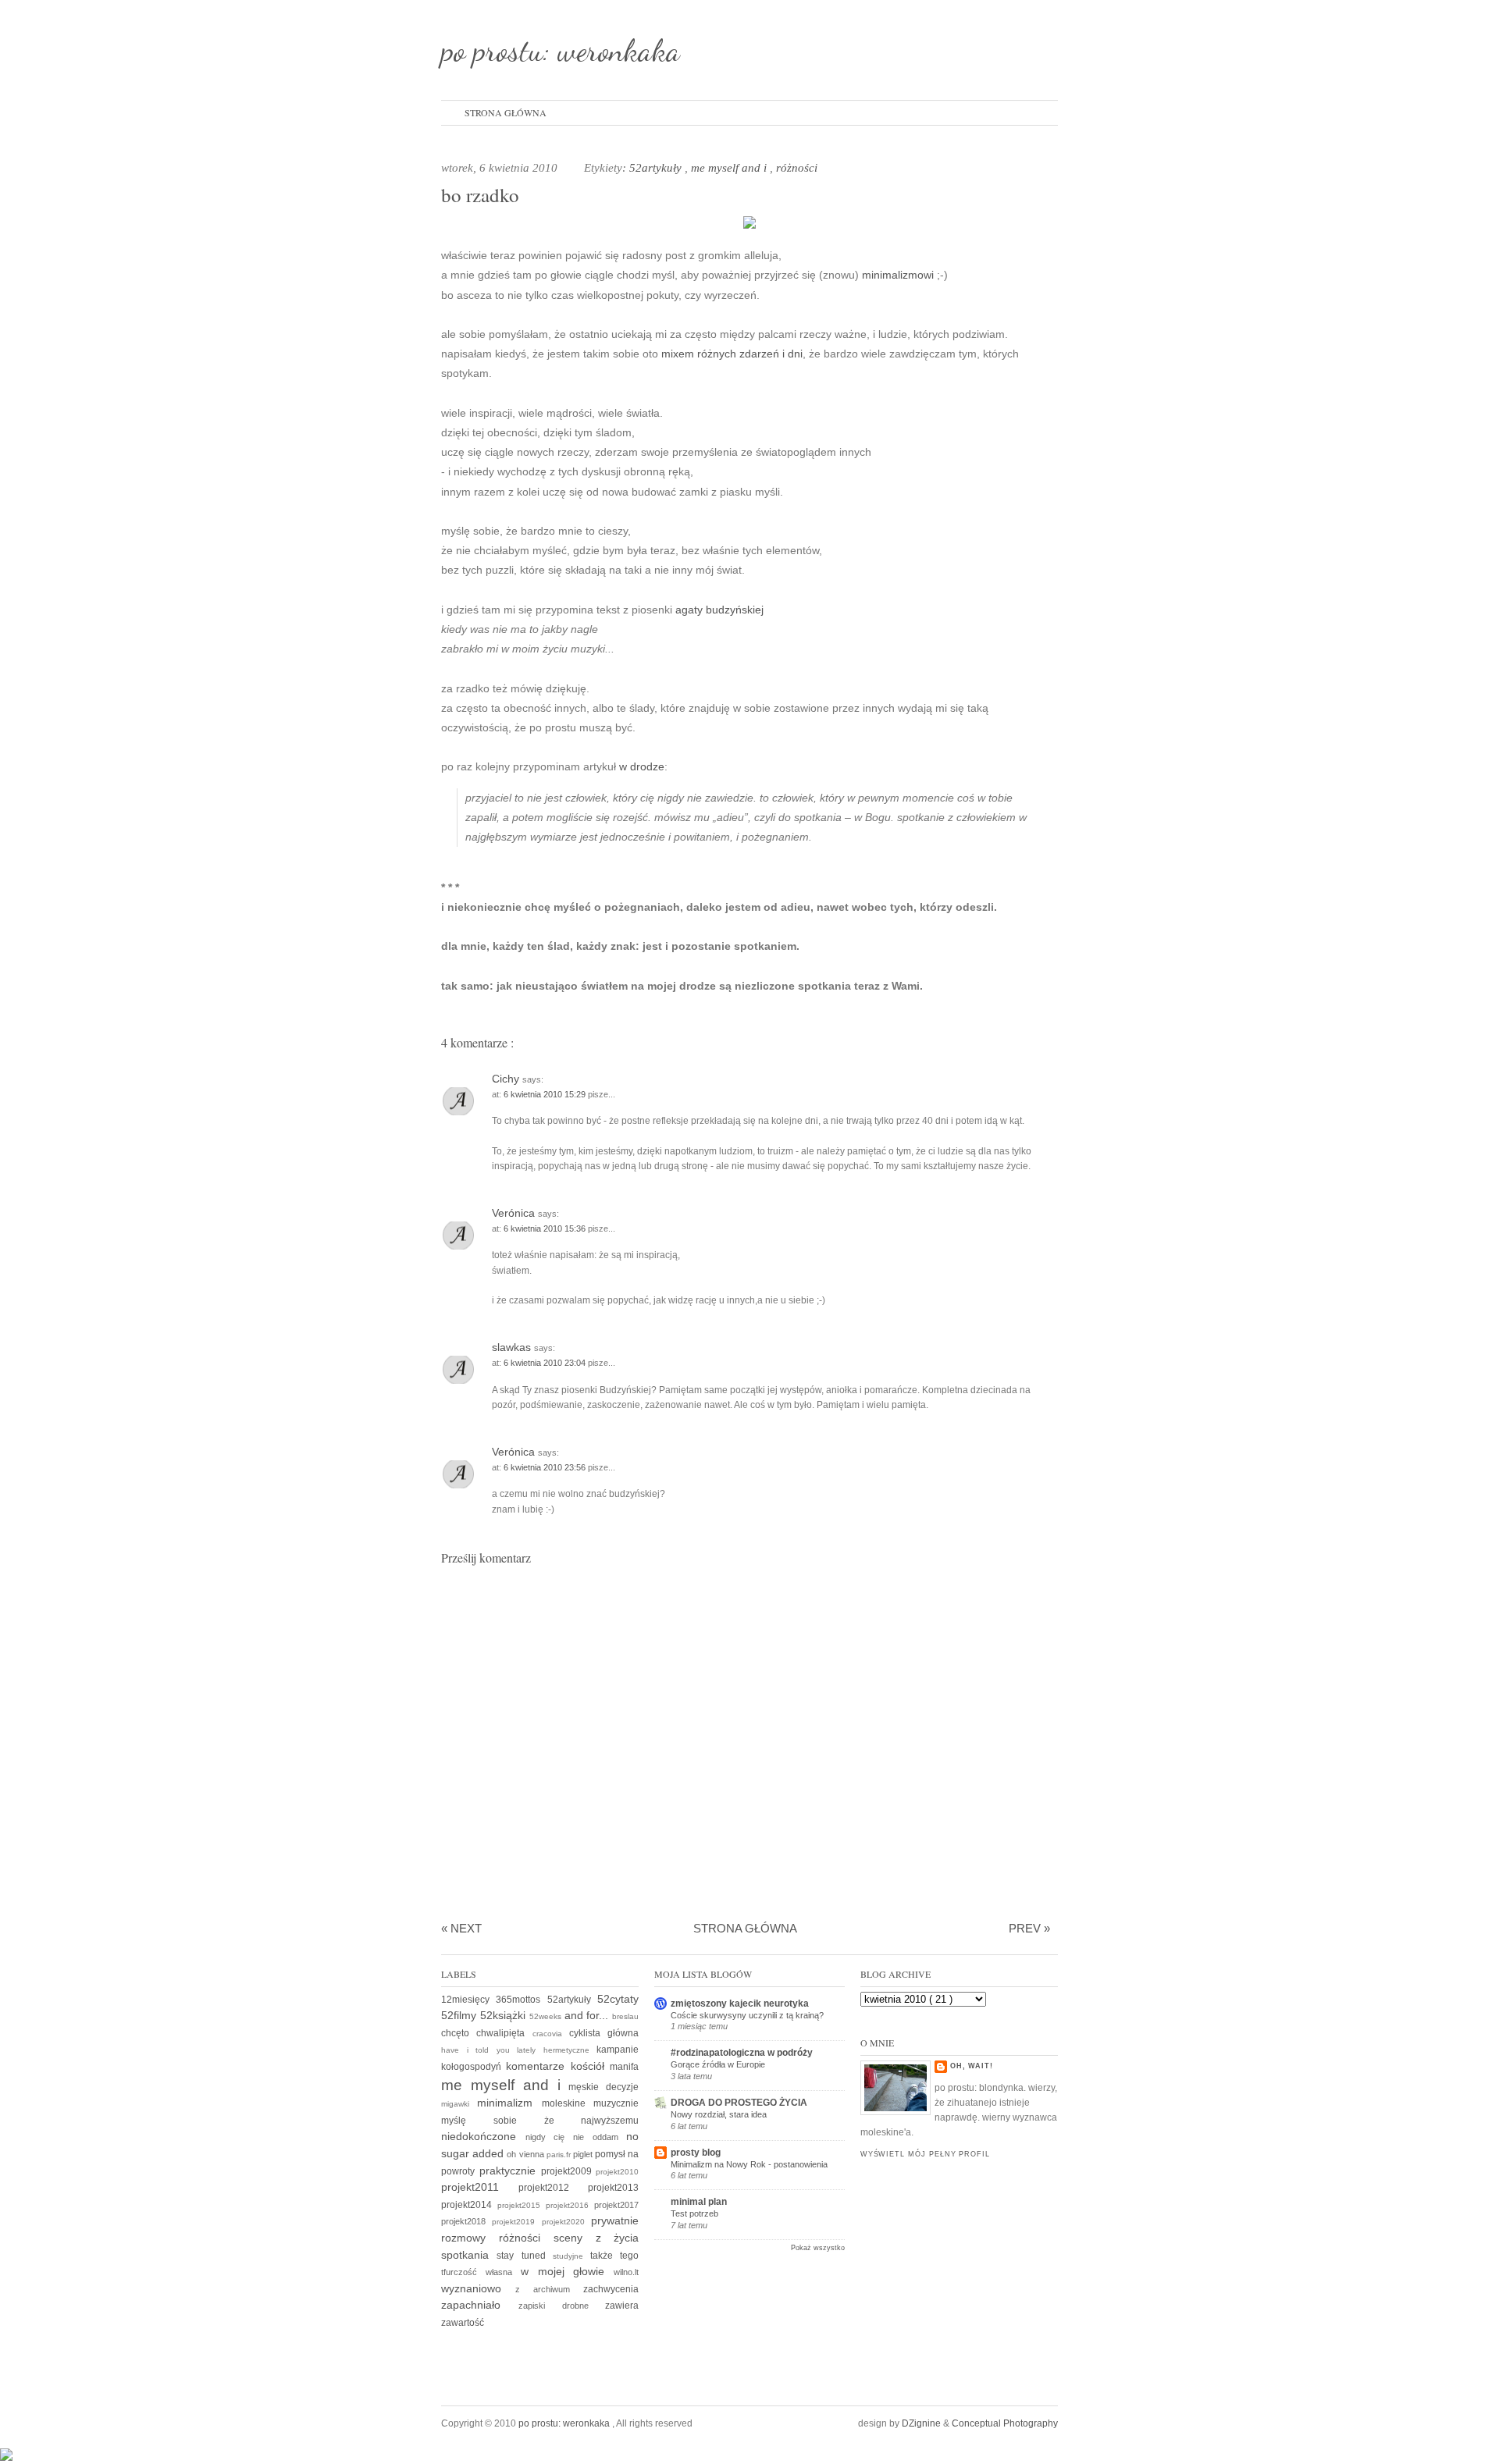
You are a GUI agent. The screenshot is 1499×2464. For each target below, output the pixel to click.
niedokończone (483, 2136)
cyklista (588, 2033)
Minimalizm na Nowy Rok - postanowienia (749, 2164)
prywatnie (615, 2220)
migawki (459, 2104)
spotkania (469, 2255)
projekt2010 (617, 2172)
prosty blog (696, 2153)
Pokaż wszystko (818, 2248)
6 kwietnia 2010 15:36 (546, 1228)
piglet (584, 2154)
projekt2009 (569, 2171)
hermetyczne (570, 2050)
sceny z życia (596, 2238)
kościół (590, 2066)
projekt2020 (566, 2222)
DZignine (922, 2423)
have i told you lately (492, 2050)
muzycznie (616, 2103)
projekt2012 (553, 2188)
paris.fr (560, 2155)
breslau (625, 2016)
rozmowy (470, 2238)
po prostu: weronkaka (561, 50)
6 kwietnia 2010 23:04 (546, 1363)
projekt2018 (466, 2221)
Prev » (1029, 1928)
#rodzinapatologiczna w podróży (742, 2053)
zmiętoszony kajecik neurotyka (740, 2004)
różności (797, 168)
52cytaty (618, 1999)
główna (623, 2033)
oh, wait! (972, 2066)
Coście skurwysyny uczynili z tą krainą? (747, 2015)
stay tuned (525, 2256)
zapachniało (480, 2305)
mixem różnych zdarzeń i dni (732, 354)
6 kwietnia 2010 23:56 (546, 1467)
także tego (614, 2256)
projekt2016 (570, 2205)
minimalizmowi (898, 275)
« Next (461, 1928)
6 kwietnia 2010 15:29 (546, 1094)
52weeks (547, 2016)
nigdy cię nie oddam (576, 2137)
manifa (624, 2067)
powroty (460, 2171)
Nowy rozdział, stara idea (719, 2114)
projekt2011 (480, 2187)
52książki (505, 2015)
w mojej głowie (568, 2271)
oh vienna (526, 2154)
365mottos (521, 2000)
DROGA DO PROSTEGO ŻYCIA (739, 2103)
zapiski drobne (562, 2306)
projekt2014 (469, 2205)
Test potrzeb (694, 2213)
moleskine (568, 2103)
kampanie (618, 2050)
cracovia (551, 2034)
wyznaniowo (478, 2288)
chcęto (459, 2033)
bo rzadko (480, 195)
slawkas (513, 1347)
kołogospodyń (474, 2067)
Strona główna (506, 112)
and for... (589, 2015)
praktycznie (510, 2171)
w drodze (642, 766)
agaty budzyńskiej (719, 610)
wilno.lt (626, 2272)
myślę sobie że (511, 2121)
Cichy (507, 1079)
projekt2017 (616, 2205)
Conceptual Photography (1005, 2423)
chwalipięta (504, 2033)
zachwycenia (611, 2289)
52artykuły (657, 168)
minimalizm (509, 2103)
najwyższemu (610, 2121)
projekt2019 (516, 2222)
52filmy (461, 2015)
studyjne (571, 2256)
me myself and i (730, 168)
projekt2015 (522, 2205)
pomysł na (617, 2154)
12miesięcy (468, 2000)
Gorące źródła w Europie (718, 2064)
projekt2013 (613, 2188)
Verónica (515, 1213)
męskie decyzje (604, 2087)
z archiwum (549, 2289)
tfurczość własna (481, 2272)
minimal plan (699, 2202)
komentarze (538, 2066)
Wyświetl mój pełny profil (925, 2154)
